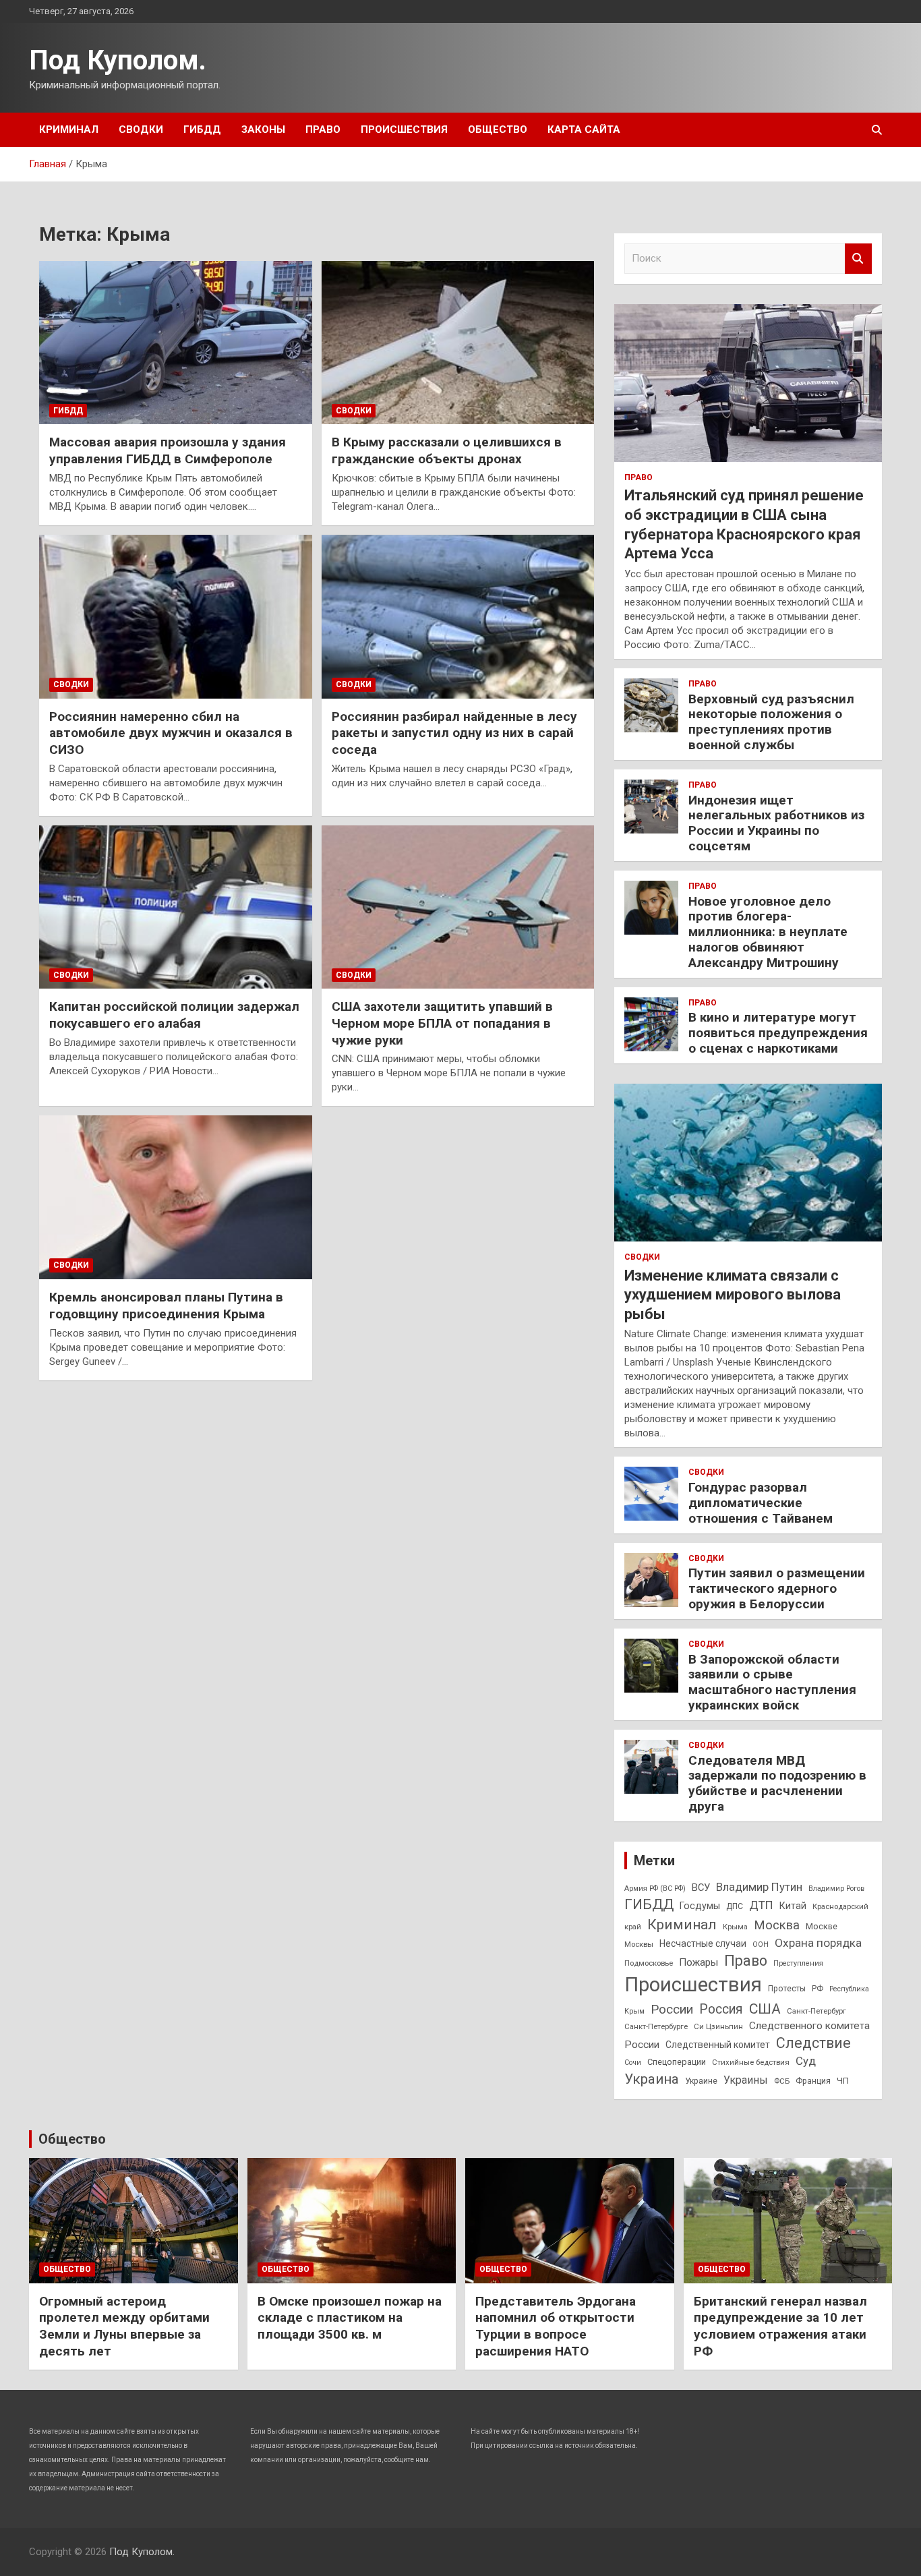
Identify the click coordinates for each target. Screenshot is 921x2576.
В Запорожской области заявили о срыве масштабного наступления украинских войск (772, 1682)
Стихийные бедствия (751, 2062)
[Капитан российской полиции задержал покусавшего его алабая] (176, 907)
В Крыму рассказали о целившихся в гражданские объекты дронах (447, 450)
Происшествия (404, 129)
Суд (806, 2061)
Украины (746, 2080)
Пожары (699, 1962)
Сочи (633, 2062)
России (672, 2009)
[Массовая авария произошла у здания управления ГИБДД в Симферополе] (176, 343)
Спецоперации (677, 2062)
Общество (498, 129)
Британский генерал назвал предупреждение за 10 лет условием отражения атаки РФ (780, 2326)
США (765, 2009)
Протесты (787, 1989)
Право (323, 129)
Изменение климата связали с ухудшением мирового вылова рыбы (733, 1295)
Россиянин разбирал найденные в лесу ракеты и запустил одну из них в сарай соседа (454, 733)
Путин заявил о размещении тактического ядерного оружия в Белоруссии (777, 1588)
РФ (818, 1989)
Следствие (813, 2043)
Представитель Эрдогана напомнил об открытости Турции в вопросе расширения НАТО (556, 2326)
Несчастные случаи (703, 1943)
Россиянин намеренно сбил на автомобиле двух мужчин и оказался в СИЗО (171, 733)
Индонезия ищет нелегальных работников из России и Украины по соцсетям (776, 823)
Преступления (798, 1963)
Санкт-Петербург (816, 2011)
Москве (822, 1926)
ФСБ (782, 2081)
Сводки (141, 129)
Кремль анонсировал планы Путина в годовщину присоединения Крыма (166, 1306)
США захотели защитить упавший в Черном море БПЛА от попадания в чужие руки (442, 1023)
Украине (701, 2081)
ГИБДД (202, 129)
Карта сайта (584, 129)
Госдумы (700, 1906)
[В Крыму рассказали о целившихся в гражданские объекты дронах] (457, 343)
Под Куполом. (118, 60)
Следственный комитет (718, 2045)
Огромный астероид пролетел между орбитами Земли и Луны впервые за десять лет (124, 2326)
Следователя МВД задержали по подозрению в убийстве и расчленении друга (777, 1783)
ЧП (843, 2081)
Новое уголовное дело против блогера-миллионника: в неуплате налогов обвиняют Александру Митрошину (768, 932)
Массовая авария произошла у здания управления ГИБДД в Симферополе (168, 450)
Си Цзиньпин (718, 2026)
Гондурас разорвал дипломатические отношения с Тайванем (761, 1503)
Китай (793, 1906)
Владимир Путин (759, 1887)
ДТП (761, 1905)
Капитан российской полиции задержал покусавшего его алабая (174, 1015)
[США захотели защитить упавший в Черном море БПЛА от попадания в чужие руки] (457, 907)
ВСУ (701, 1887)
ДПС (735, 1906)
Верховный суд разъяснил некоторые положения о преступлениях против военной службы (771, 722)
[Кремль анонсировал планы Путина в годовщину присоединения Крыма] (176, 1198)
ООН (761, 1944)
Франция (813, 2081)
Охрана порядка (818, 1943)
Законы (263, 129)
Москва (777, 1925)
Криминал (69, 129)
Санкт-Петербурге (656, 2026)
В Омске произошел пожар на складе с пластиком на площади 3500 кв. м (350, 2318)
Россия (721, 2009)
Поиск (858, 259)
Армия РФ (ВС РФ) (655, 1889)
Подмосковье (649, 1963)
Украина (652, 2079)
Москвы (639, 1944)
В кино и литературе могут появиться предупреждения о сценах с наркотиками (778, 1033)
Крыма (735, 1927)
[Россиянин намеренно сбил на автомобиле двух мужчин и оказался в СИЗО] (176, 616)
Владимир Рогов (836, 1889)
